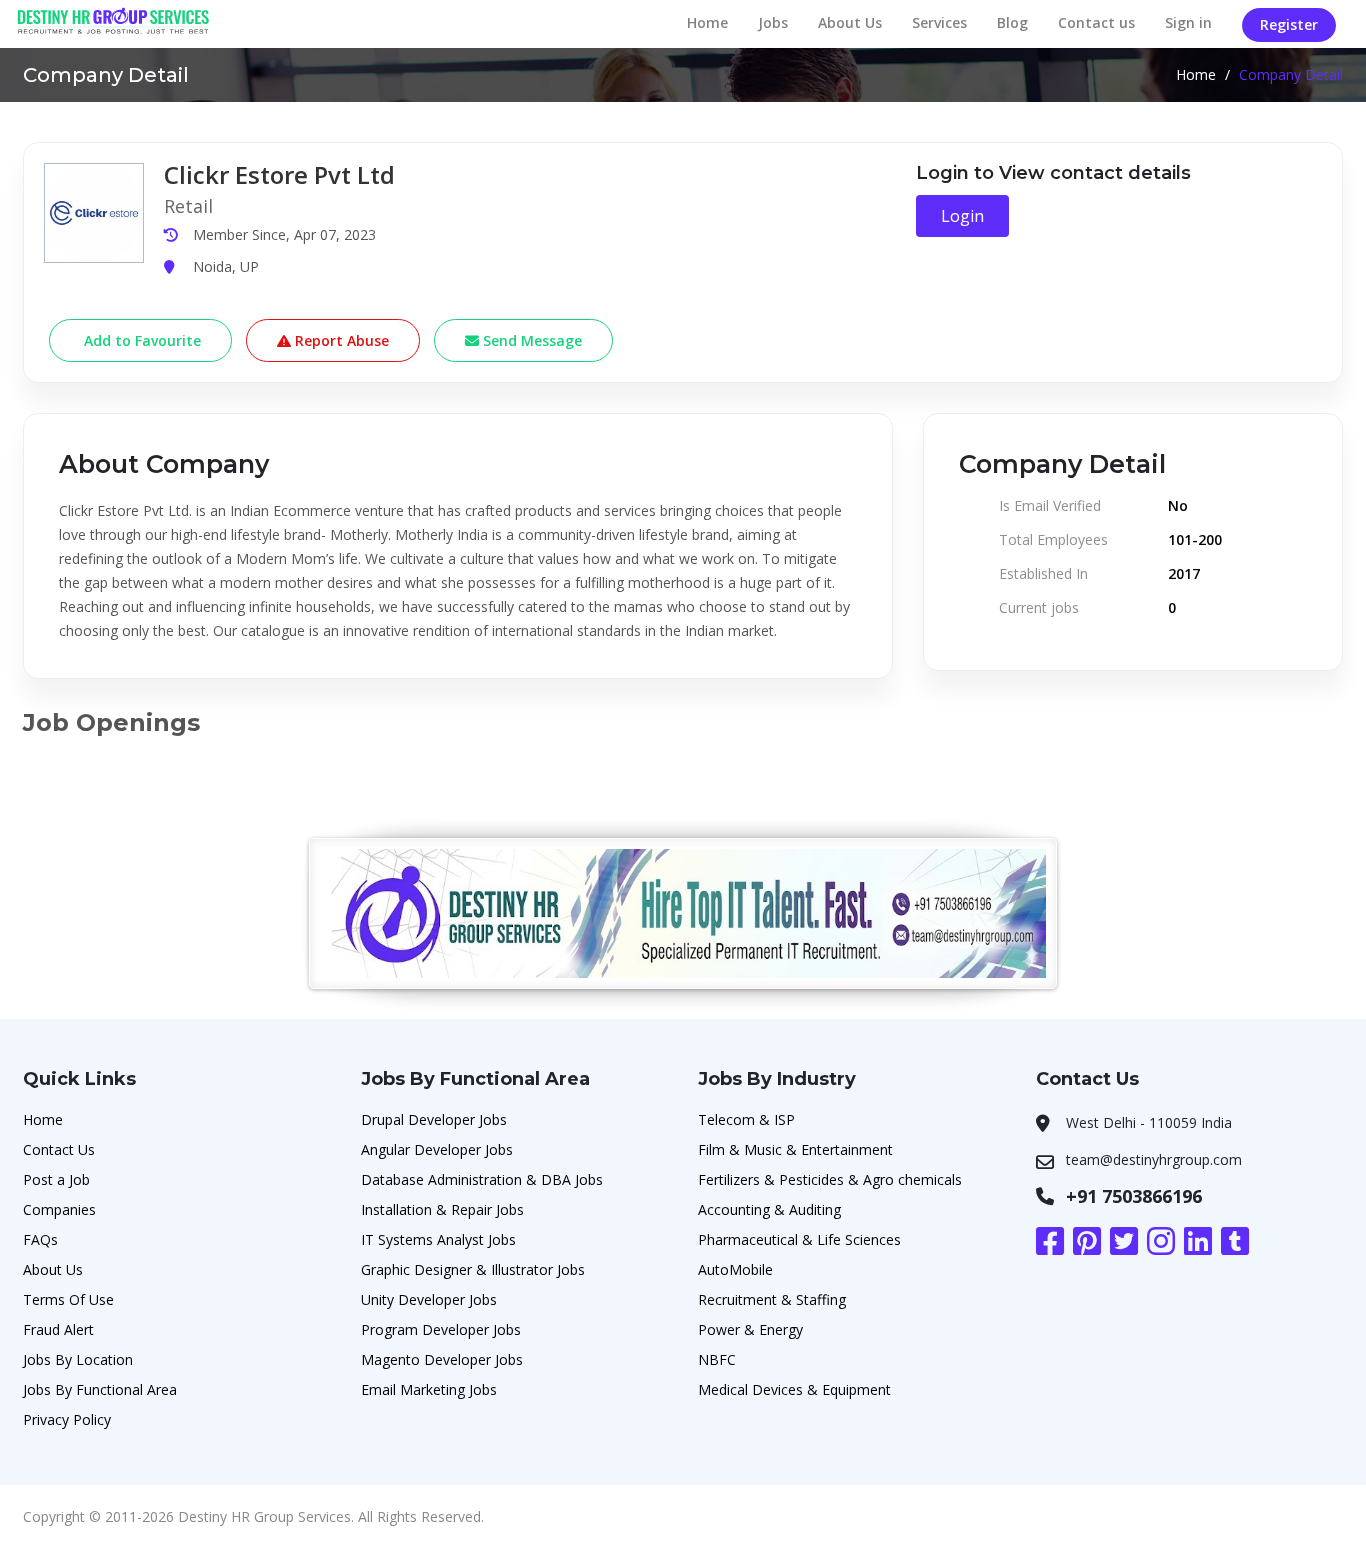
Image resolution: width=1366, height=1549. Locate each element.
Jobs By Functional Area (100, 1389)
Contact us (1096, 22)
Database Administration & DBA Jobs (482, 1179)
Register (1289, 24)
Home (707, 22)
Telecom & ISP (746, 1119)
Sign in (1188, 22)
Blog (1012, 22)
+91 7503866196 (1134, 1196)
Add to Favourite (140, 340)
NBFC (717, 1359)
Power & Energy (750, 1329)
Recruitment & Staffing (772, 1299)
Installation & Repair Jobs (442, 1209)
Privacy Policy (67, 1419)
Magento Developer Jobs (442, 1359)
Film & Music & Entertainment (795, 1149)
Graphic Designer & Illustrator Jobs (473, 1269)
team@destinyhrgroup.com (1154, 1159)
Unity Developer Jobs (429, 1299)
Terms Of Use (68, 1299)
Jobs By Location (78, 1359)
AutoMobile (735, 1269)
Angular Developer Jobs (437, 1149)
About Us (850, 22)
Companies (59, 1209)
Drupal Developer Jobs (434, 1119)
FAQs (40, 1239)
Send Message (530, 340)
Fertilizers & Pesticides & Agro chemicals (830, 1179)
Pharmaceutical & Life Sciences (799, 1239)
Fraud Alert (58, 1329)
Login (962, 216)
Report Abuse (340, 340)
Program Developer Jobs (441, 1329)
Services (939, 22)
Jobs (773, 22)
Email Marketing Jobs (429, 1389)
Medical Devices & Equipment (794, 1389)
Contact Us (59, 1149)
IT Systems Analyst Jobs (438, 1239)
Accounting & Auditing (769, 1209)
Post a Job (56, 1179)
